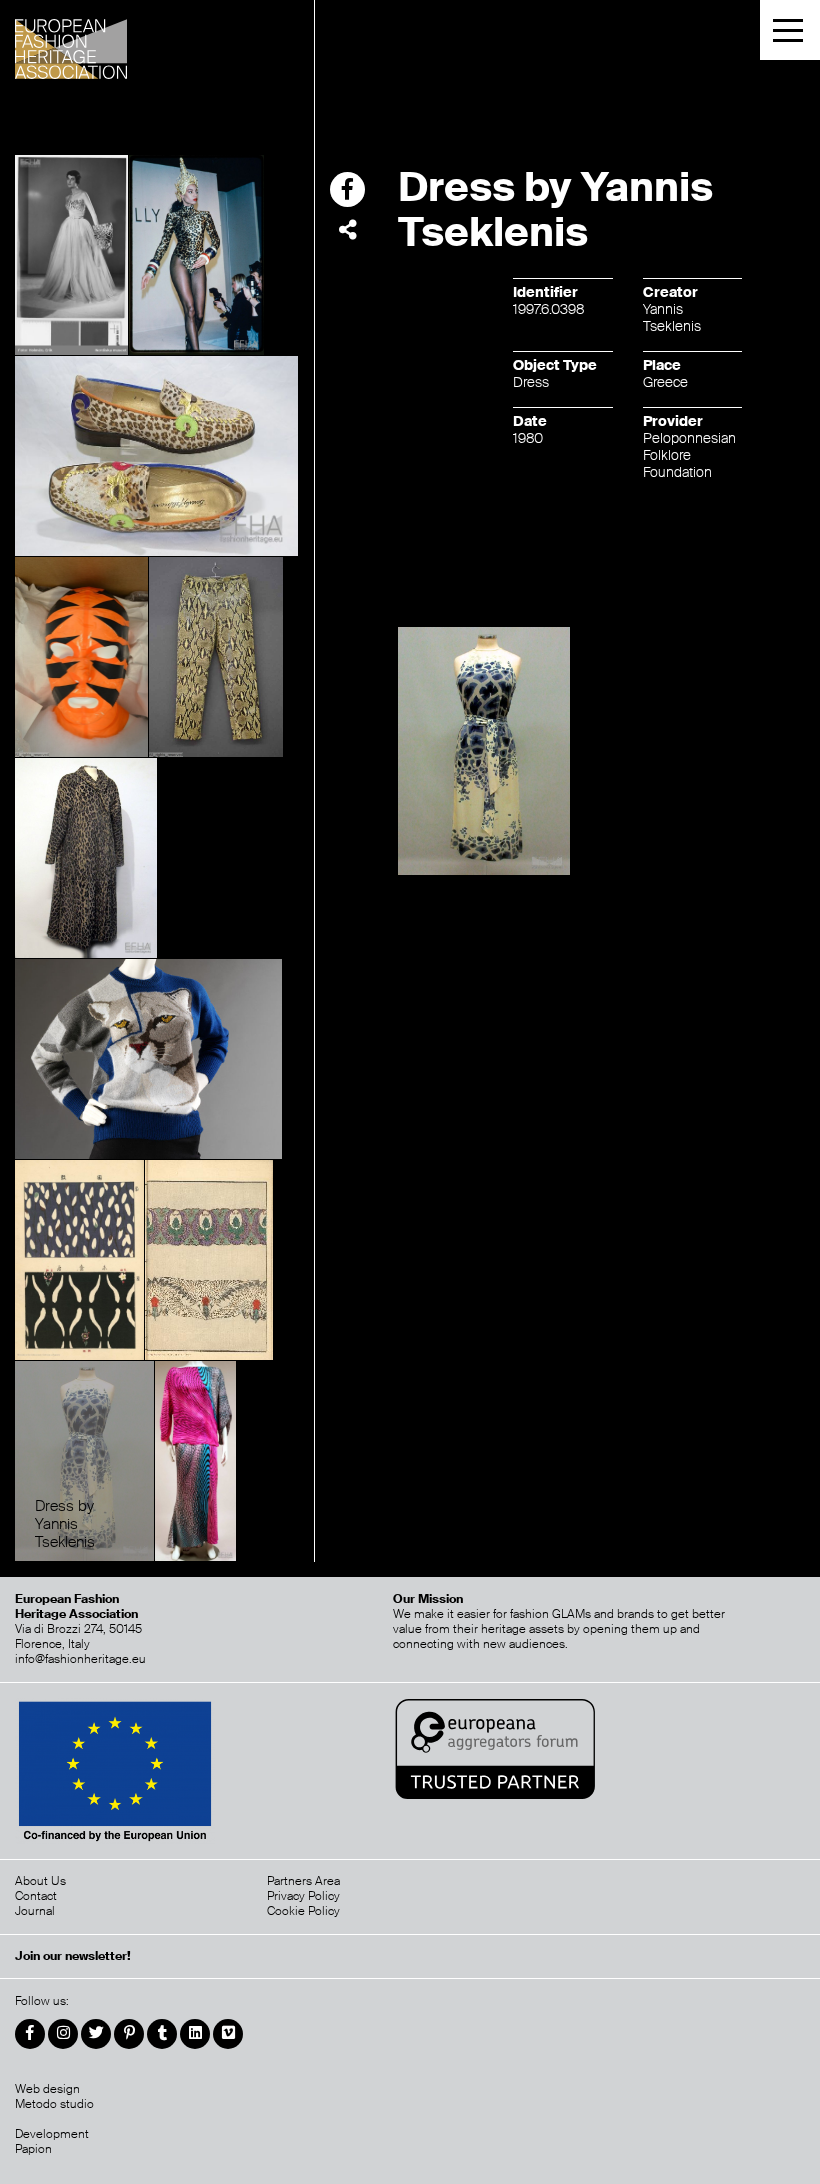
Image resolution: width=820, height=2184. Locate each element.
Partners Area (303, 1881)
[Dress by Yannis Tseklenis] (84, 1460)
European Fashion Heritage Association (123, 42)
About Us (40, 1881)
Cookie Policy (303, 1911)
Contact (36, 1896)
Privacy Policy (303, 1896)
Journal (35, 1911)
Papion (33, 2149)
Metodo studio (54, 2104)
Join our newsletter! (73, 1956)
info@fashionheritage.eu (80, 1659)
